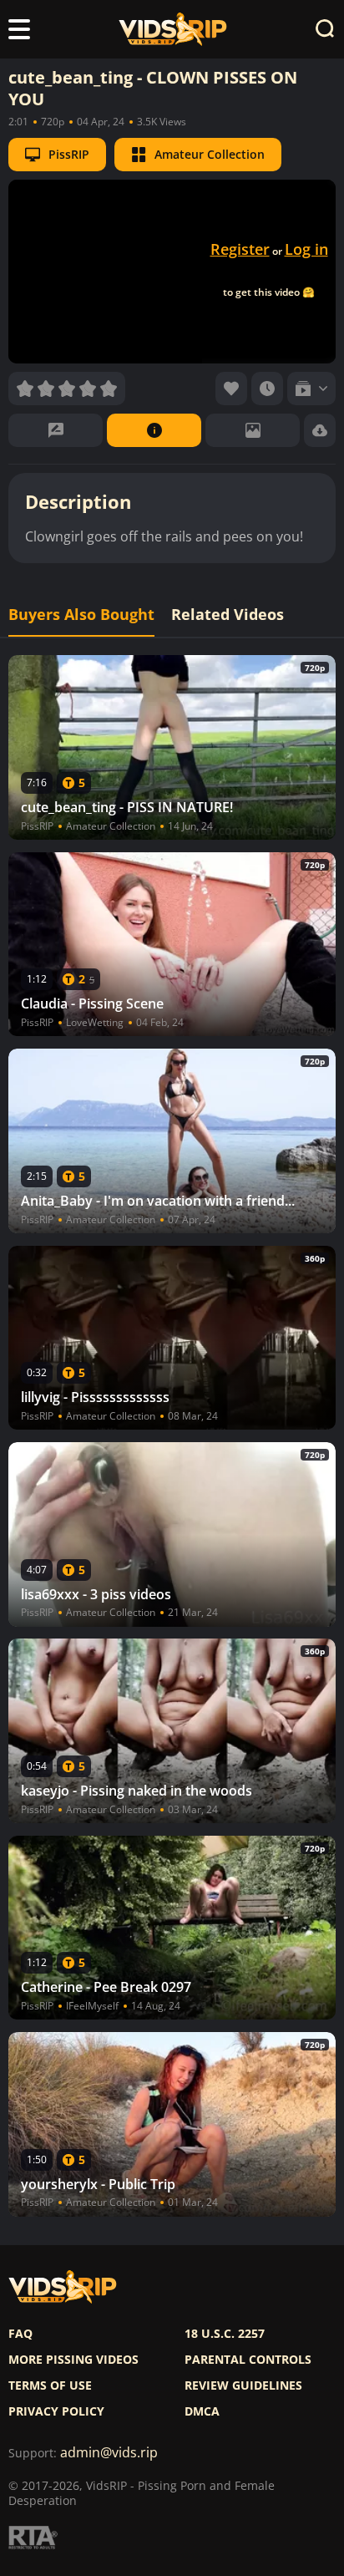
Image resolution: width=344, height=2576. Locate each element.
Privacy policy (56, 2411)
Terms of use (50, 2385)
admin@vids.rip (109, 2453)
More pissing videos (73, 2360)
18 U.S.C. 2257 (225, 2334)
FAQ (20, 2334)
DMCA (202, 2411)
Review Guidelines (243, 2385)
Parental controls (248, 2360)
